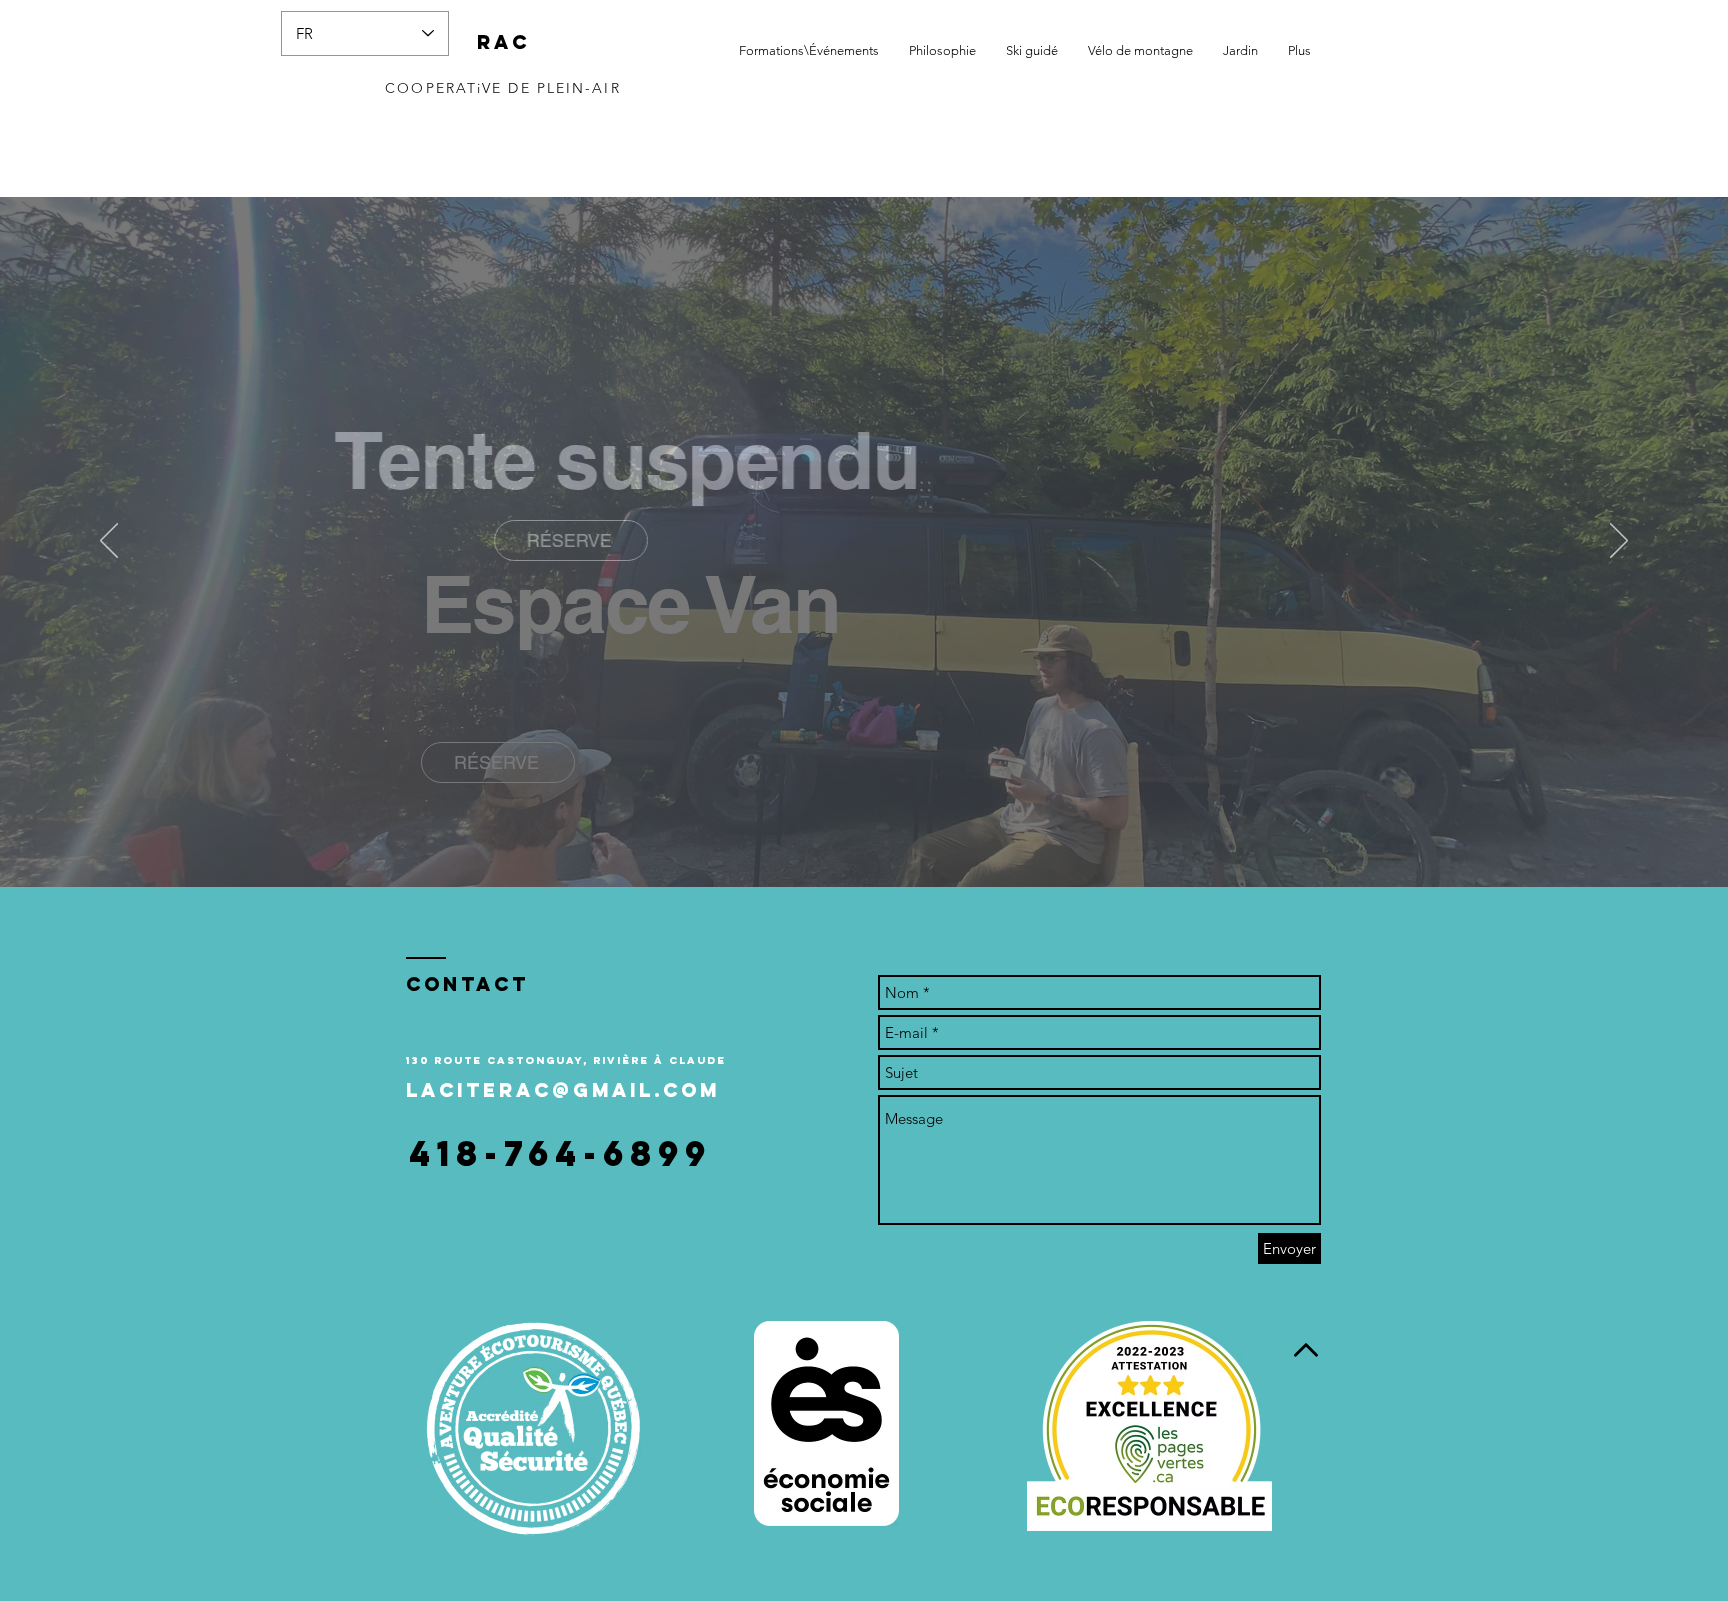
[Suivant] (1619, 542)
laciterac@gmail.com (563, 1090)
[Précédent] (109, 542)
